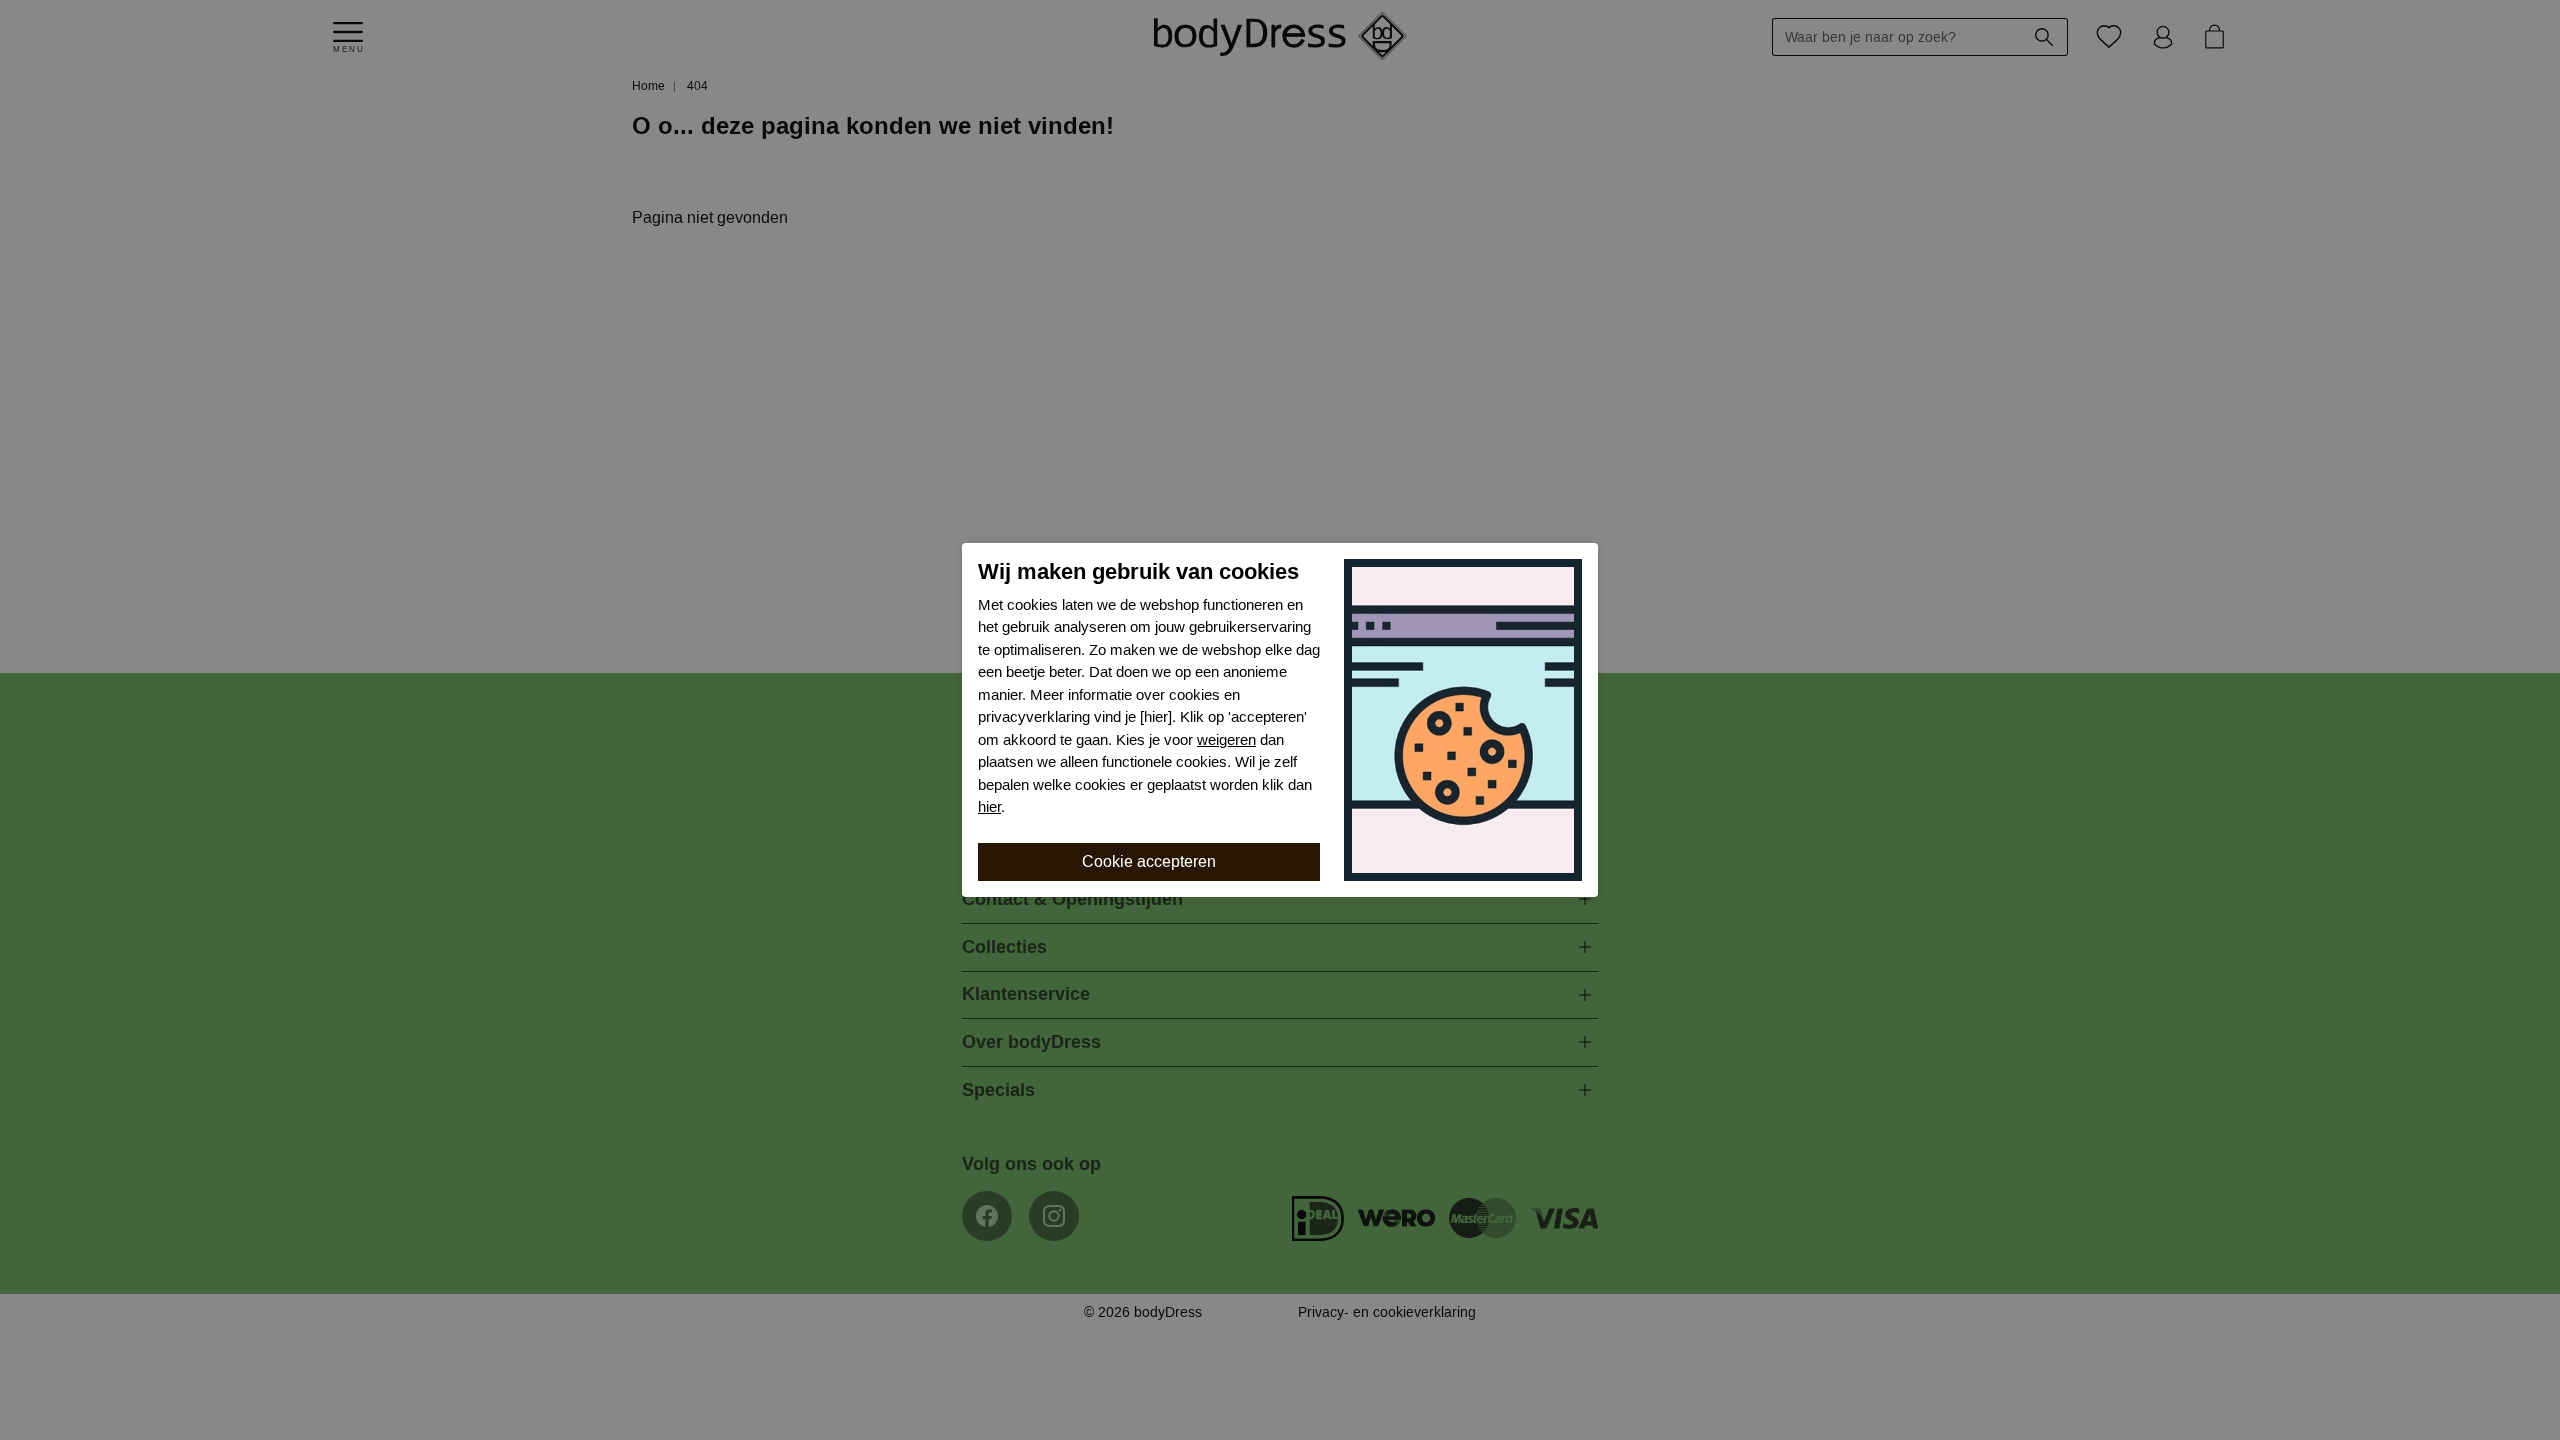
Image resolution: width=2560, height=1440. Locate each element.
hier (989, 807)
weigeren (1226, 740)
